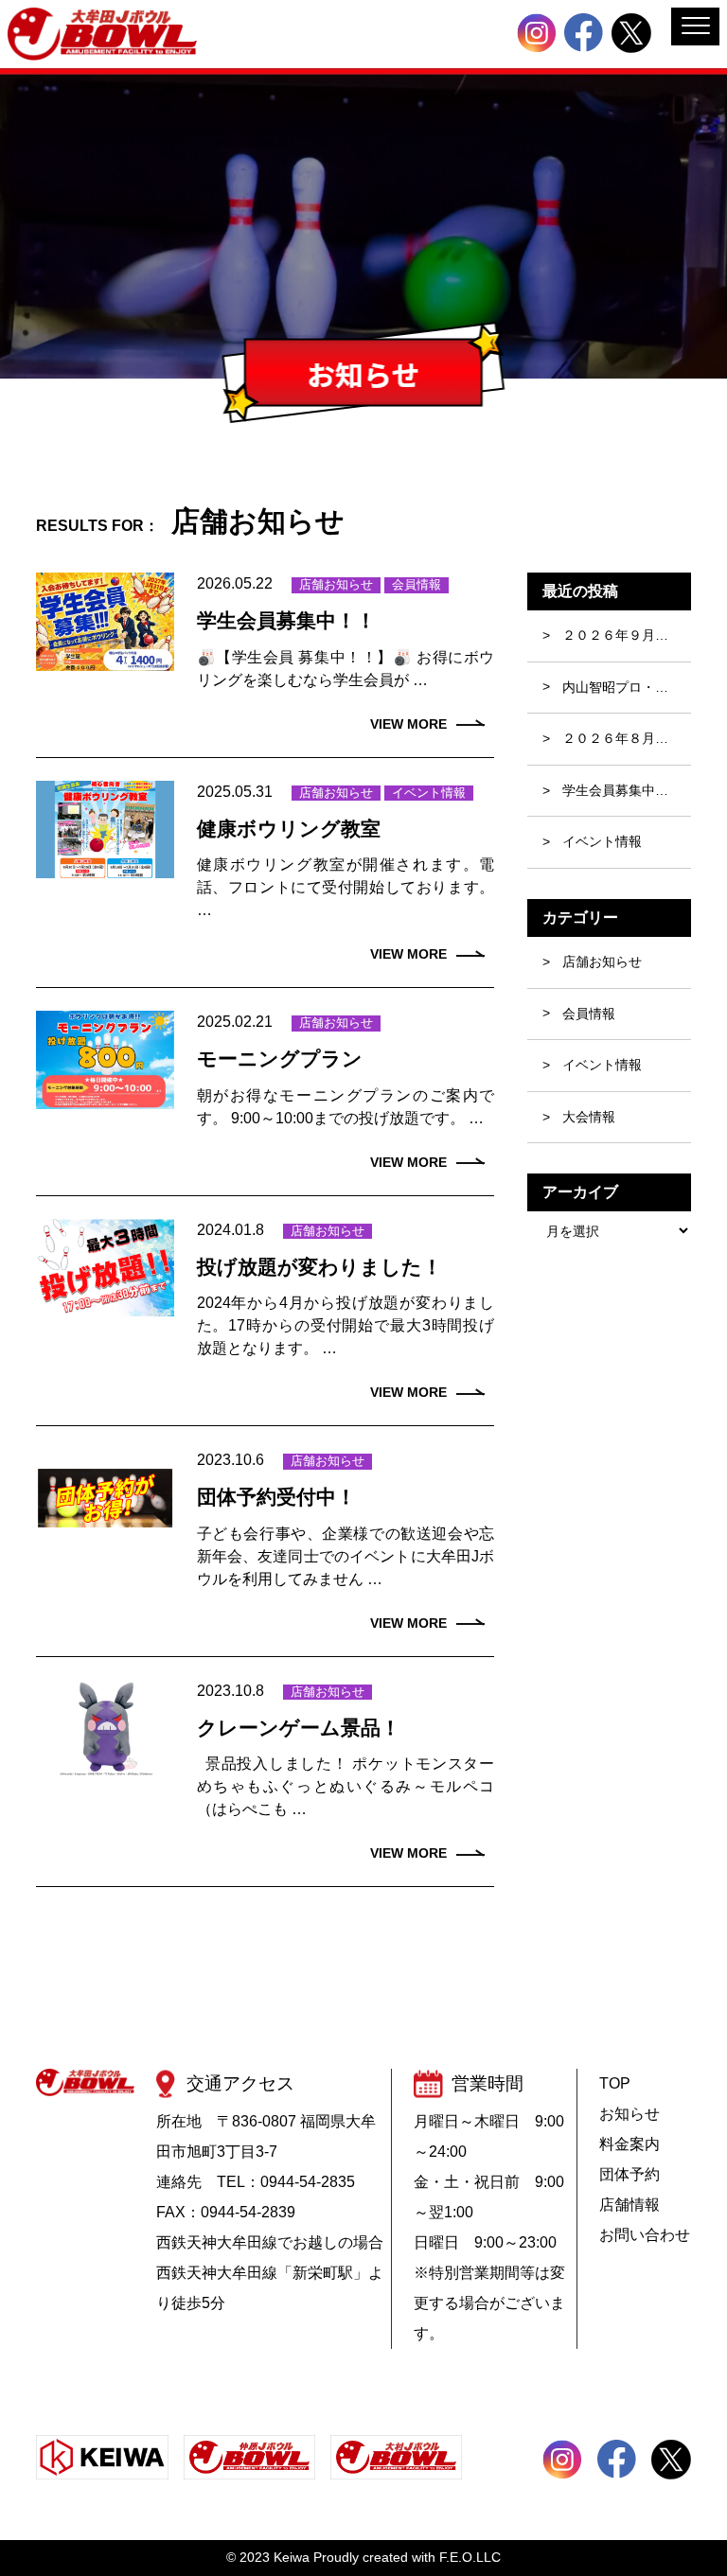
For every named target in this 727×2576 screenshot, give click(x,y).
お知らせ (629, 2114)
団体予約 (629, 2174)
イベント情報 (429, 793)
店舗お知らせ (336, 584)
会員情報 (417, 584)
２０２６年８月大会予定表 (627, 738)
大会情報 (589, 1117)
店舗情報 (629, 2205)
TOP (615, 2083)
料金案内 (629, 2144)
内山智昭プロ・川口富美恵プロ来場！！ (627, 687)
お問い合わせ (645, 2235)
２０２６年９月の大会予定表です (627, 635)
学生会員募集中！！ (622, 790)
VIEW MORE (408, 724)
